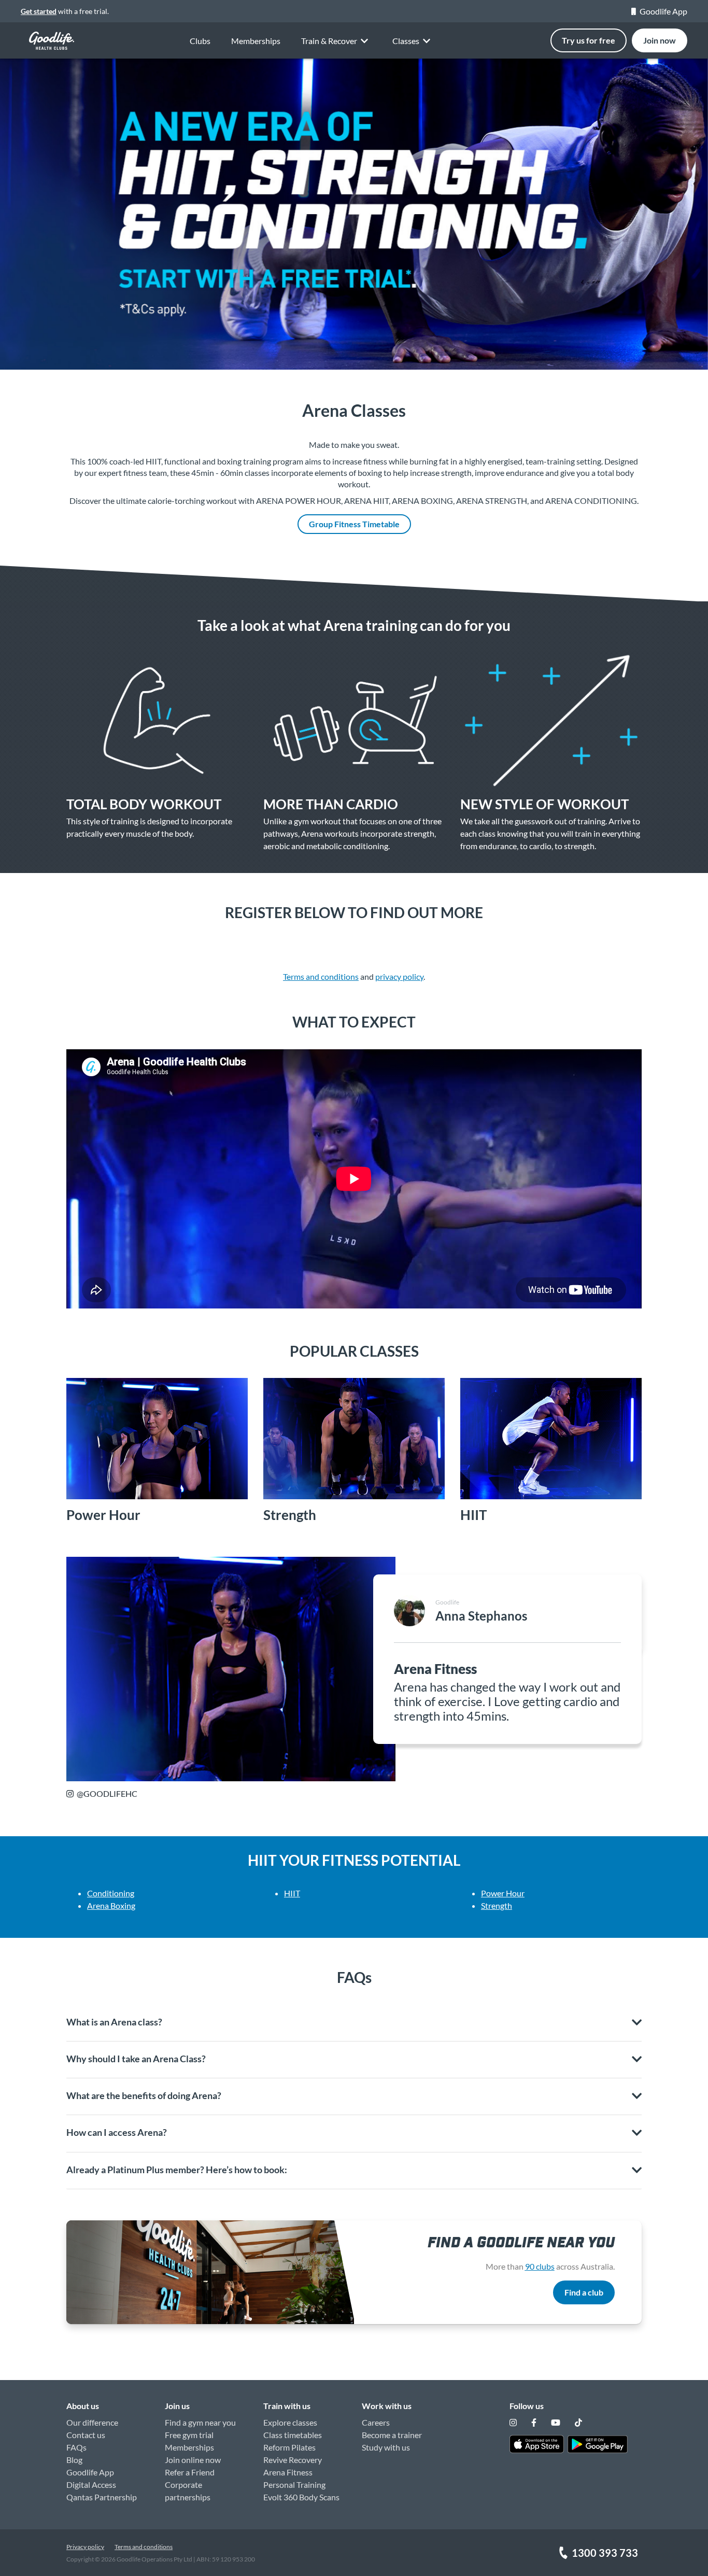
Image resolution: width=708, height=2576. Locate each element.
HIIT (292, 1893)
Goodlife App (663, 11)
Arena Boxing (111, 1905)
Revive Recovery (293, 2460)
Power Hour (503, 1893)
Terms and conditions (321, 976)
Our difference (92, 2422)
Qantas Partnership (102, 2497)
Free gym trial (189, 2435)
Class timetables (293, 2435)
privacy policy (399, 976)
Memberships (256, 41)
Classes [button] (406, 41)
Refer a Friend (190, 2472)
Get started (39, 11)
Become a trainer (392, 2435)
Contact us (86, 2435)
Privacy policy (85, 2547)
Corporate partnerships (188, 2491)
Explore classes (290, 2422)
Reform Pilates (289, 2447)
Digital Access (91, 2484)
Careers (376, 2422)
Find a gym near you (200, 2422)
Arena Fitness (288, 2472)
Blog (74, 2460)
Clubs (200, 41)
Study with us (386, 2447)
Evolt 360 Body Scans (301, 2497)
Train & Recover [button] (329, 41)
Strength (497, 1905)
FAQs (76, 2447)
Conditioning (111, 1893)
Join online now (193, 2460)
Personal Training (294, 2484)
